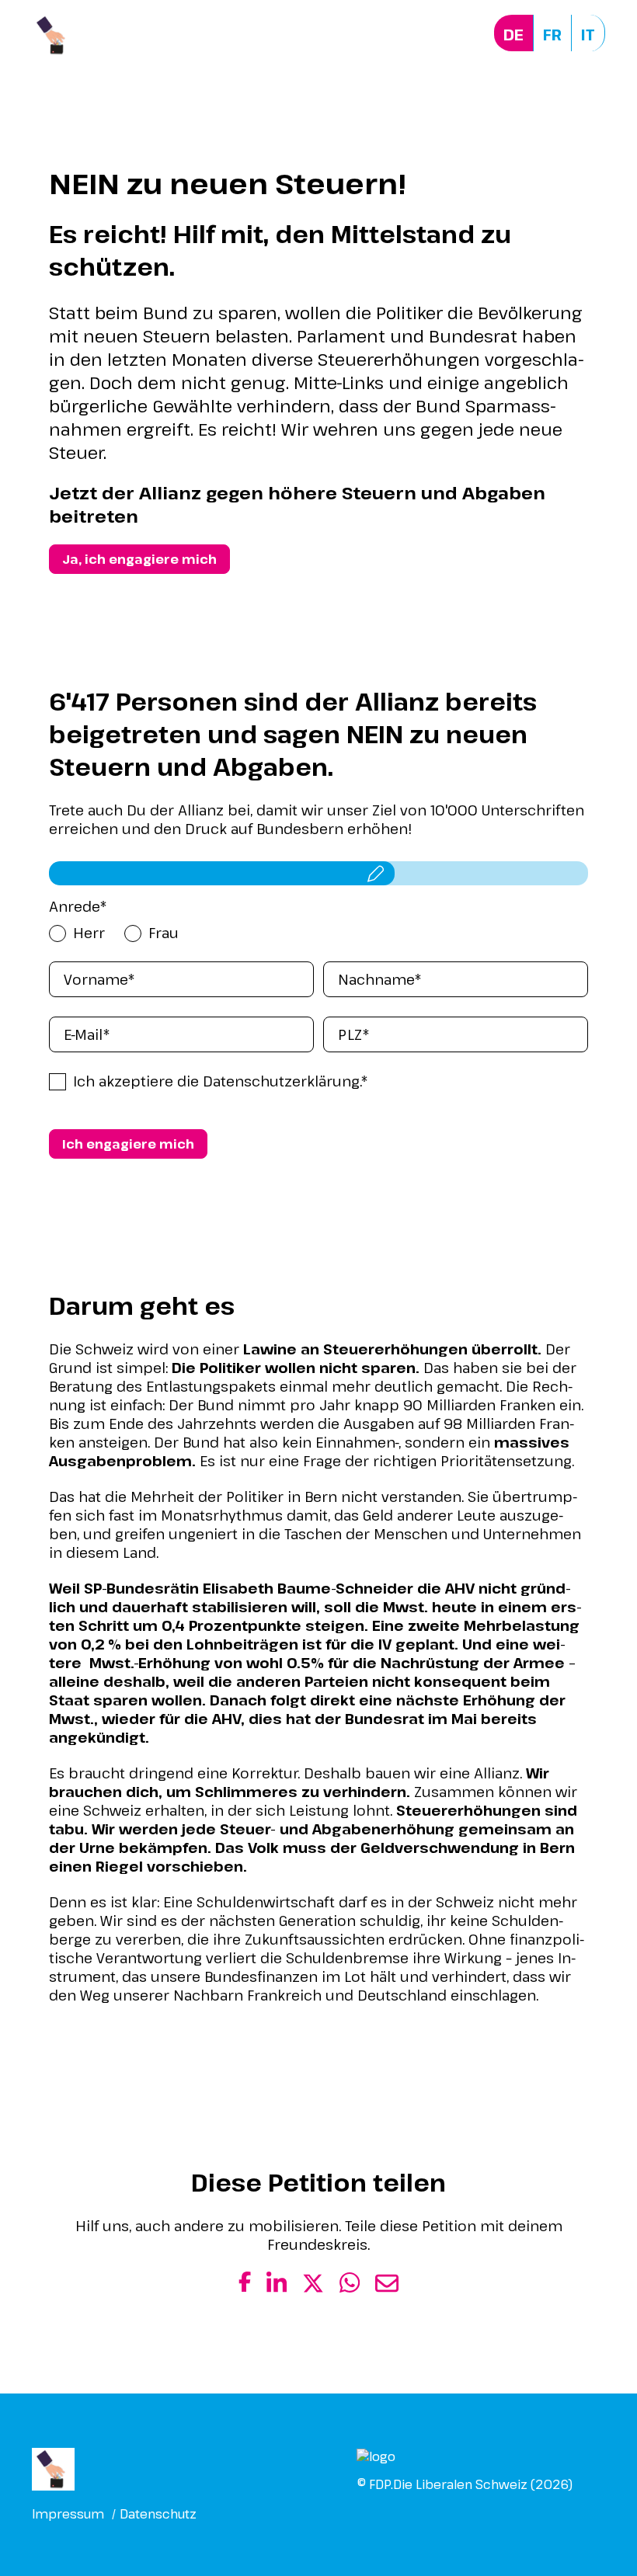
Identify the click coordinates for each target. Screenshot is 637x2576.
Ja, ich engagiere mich (139, 559)
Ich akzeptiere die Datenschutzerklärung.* (221, 1081)
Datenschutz (158, 2514)
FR (552, 35)
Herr (89, 933)
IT (588, 35)
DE (513, 35)
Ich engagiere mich (128, 1144)
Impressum (68, 2514)
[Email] (387, 2289)
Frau (164, 933)
